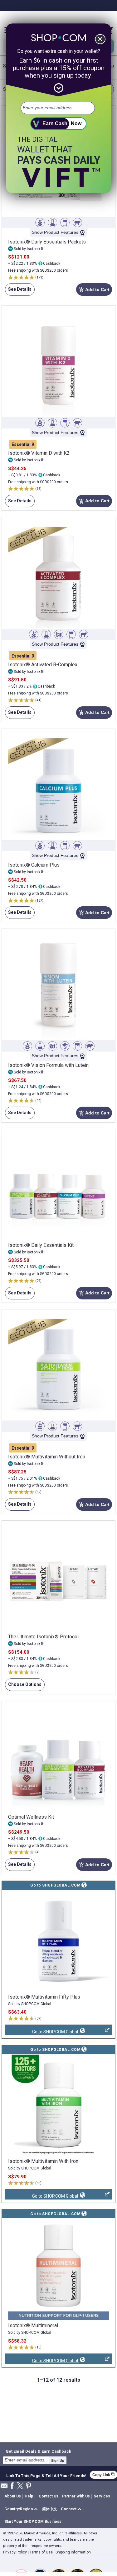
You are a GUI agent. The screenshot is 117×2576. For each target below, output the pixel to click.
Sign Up (58, 2461)
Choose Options (23, 1686)
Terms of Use (41, 2552)
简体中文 (50, 2509)
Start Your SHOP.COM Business (33, 2522)
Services (102, 2496)
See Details (18, 291)
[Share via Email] (4, 2488)
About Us (13, 2496)
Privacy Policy (15, 2552)
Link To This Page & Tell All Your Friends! (46, 2475)
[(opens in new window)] (58, 1941)
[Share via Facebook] (12, 2486)
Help (29, 2496)
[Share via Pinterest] (28, 2486)
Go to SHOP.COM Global (42, 2032)
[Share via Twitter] (20, 2486)
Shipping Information (73, 2552)
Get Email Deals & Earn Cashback (38, 2451)
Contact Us (49, 2496)
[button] (22, 2509)
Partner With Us (76, 2496)
